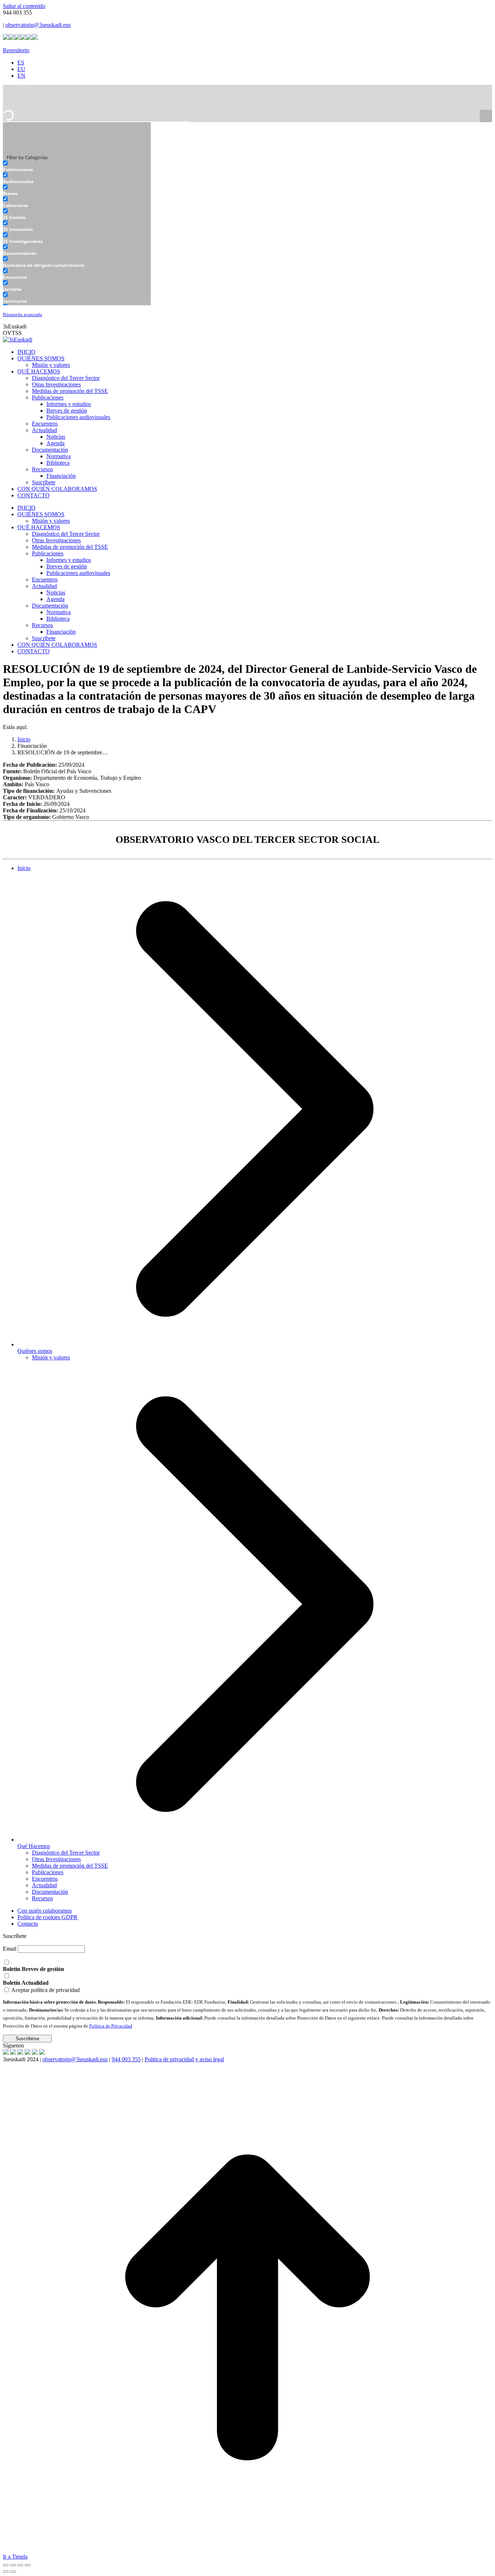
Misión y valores (51, 1357)
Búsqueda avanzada (22, 315)
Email (10, 1949)
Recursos (42, 1898)
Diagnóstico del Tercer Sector (66, 1853)
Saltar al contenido (24, 6)
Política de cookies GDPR (47, 1917)
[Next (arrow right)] (13, 2572)
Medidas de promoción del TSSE (70, 1866)
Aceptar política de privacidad (45, 1990)
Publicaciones (48, 1872)
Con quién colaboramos (45, 1911)
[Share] (13, 2565)
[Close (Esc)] (6, 2565)
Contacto (28, 1924)
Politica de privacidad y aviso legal (184, 2059)
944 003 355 (126, 2059)
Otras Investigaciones (56, 1859)
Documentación (50, 1892)
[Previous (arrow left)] (6, 2572)
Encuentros (45, 1879)
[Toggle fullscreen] (20, 2565)
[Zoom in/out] (28, 2565)
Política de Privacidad (111, 2026)
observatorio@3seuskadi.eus (38, 25)
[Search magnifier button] (486, 116)
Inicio (24, 868)
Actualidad (44, 1885)
